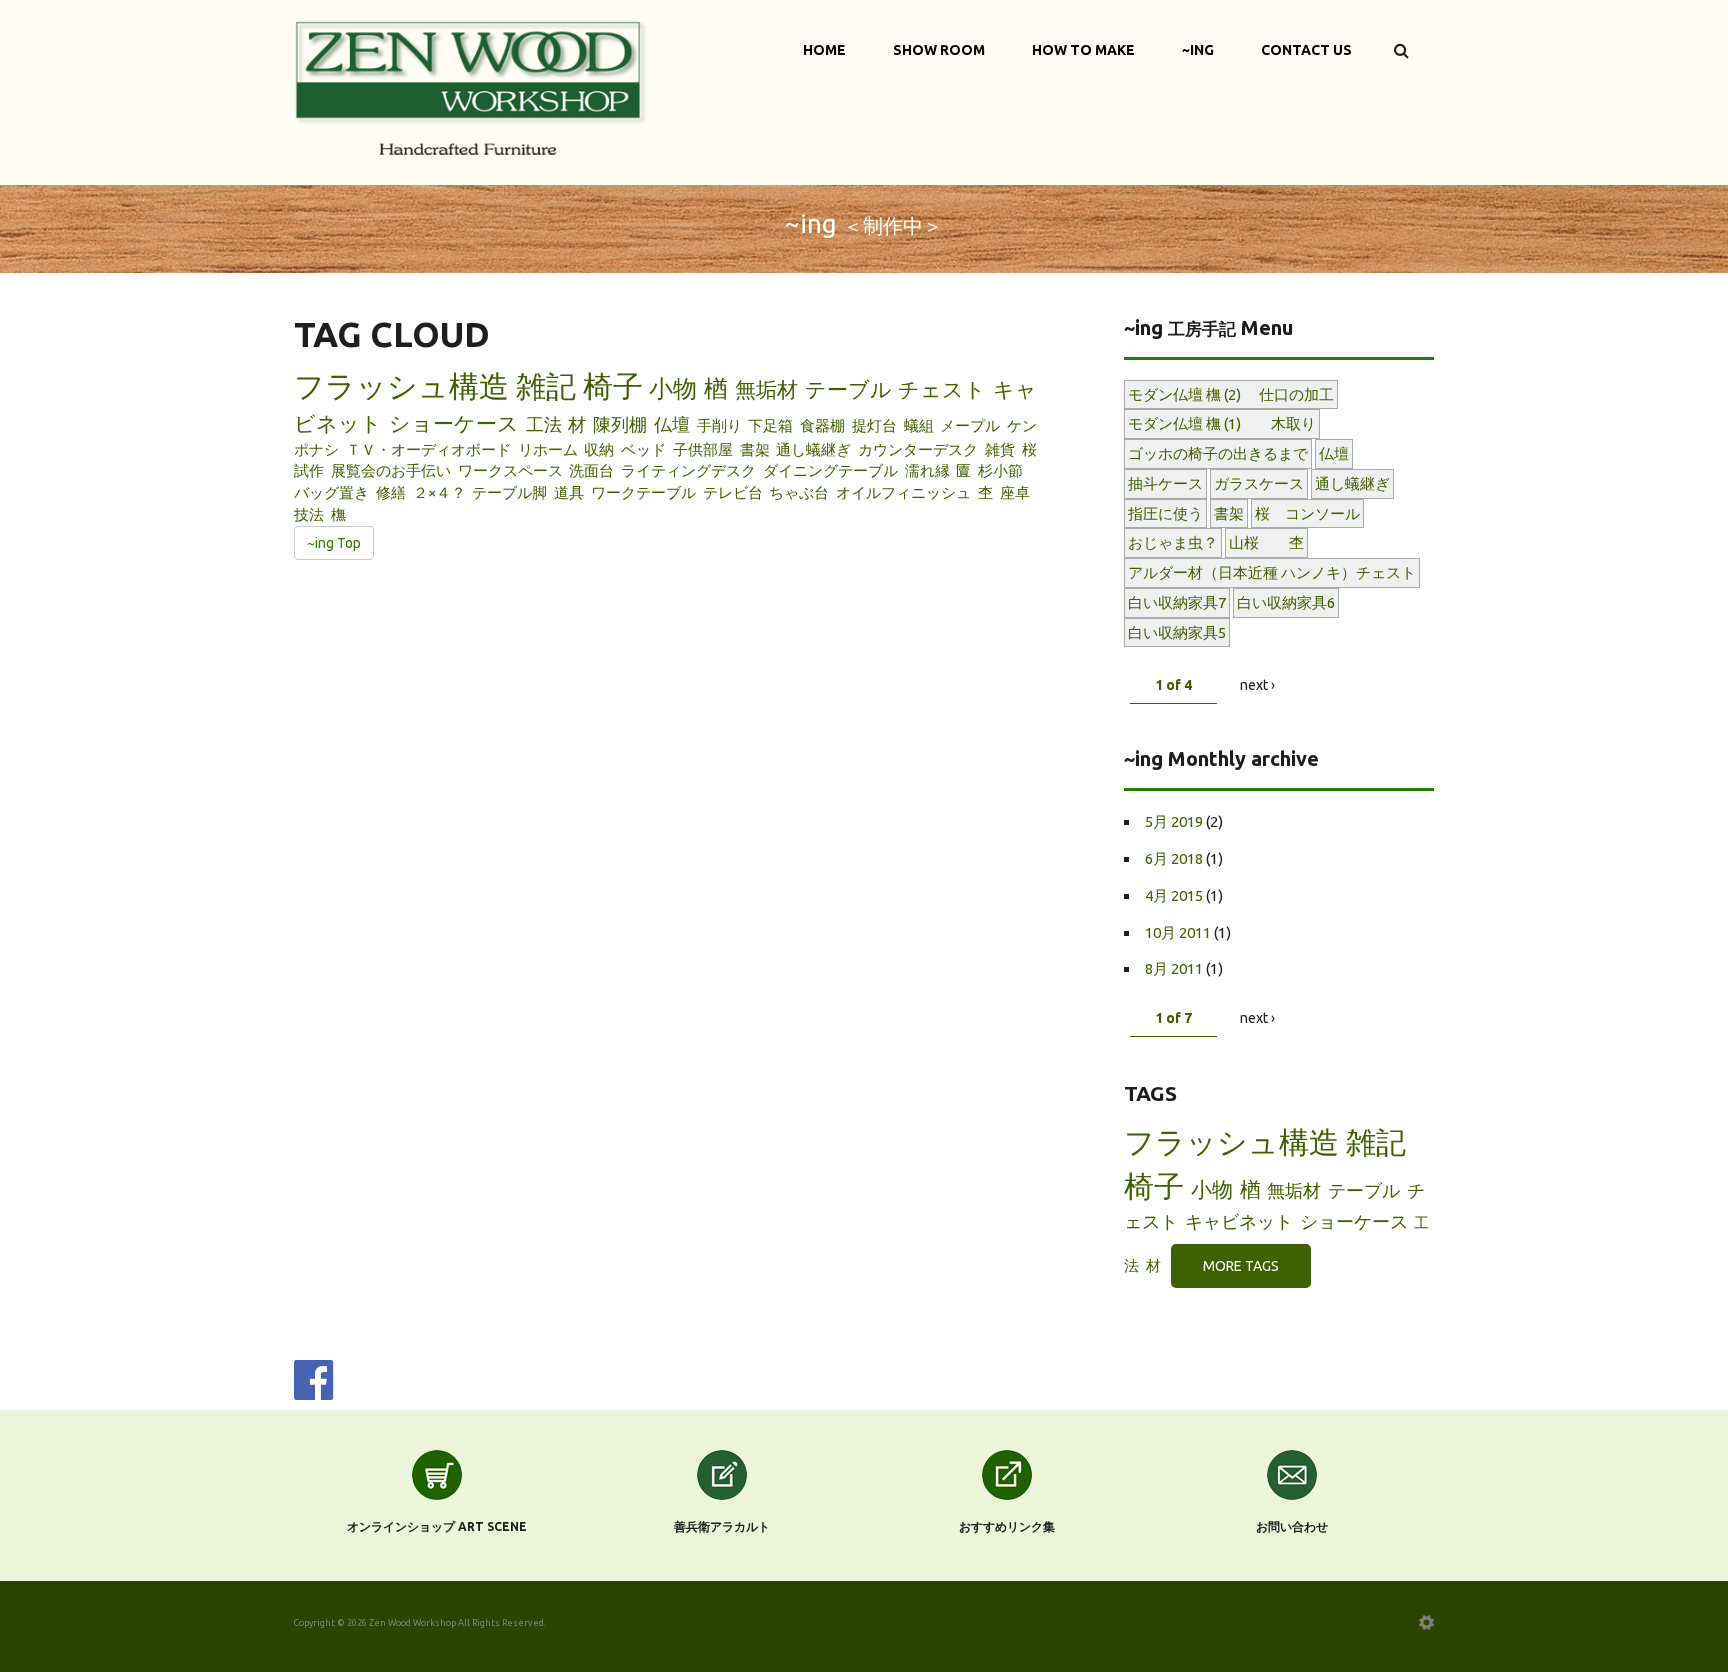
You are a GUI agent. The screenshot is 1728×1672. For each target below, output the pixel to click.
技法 (309, 514)
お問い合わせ (1292, 1526)
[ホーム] (471, 85)
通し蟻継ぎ (813, 449)
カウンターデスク (918, 449)
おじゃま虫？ (1173, 542)
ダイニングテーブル (830, 470)
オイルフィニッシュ (903, 492)
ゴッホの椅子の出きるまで (1218, 453)
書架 (755, 449)
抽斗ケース (1165, 483)
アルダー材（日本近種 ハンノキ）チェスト (1272, 572)
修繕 (391, 492)
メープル (970, 425)
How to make (1083, 50)
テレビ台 (733, 492)
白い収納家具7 (1177, 602)
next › (1257, 685)
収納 (599, 449)
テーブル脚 (509, 492)
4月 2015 (1174, 895)
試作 (309, 470)
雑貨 (1000, 449)
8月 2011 (1174, 968)
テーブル (848, 389)
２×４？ (439, 492)
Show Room (939, 50)
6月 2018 (1174, 858)
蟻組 (919, 425)
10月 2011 (1178, 932)
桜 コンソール (1307, 513)
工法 (544, 424)
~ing (1198, 50)
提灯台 (874, 425)
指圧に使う (1165, 513)
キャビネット (1239, 1221)
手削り (719, 425)
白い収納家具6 (1286, 602)
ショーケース (454, 423)
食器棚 (822, 425)
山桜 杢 (1266, 542)
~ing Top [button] (334, 543)
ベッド (643, 449)
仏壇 (672, 424)
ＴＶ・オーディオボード (428, 449)
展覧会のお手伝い (391, 470)
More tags (1241, 1266)
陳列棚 (620, 424)
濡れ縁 (927, 470)
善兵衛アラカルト (722, 1526)
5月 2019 (1174, 821)
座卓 (1015, 492)
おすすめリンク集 (1007, 1526)
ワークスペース (510, 470)
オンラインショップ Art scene (437, 1526)
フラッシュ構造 (401, 386)
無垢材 (766, 389)
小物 (673, 388)
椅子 (613, 386)
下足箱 (770, 425)
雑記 (546, 386)
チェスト (942, 389)
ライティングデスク (688, 470)
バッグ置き (331, 492)
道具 (569, 492)
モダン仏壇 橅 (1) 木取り (1222, 423)
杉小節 (1000, 470)
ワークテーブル (643, 492)
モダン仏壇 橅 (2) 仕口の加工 (1231, 394)
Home (824, 50)
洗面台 (591, 470)
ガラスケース (1259, 483)
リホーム (548, 449)
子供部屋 (703, 449)
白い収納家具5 (1177, 632)
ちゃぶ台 (799, 492)
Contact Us (1306, 50)
